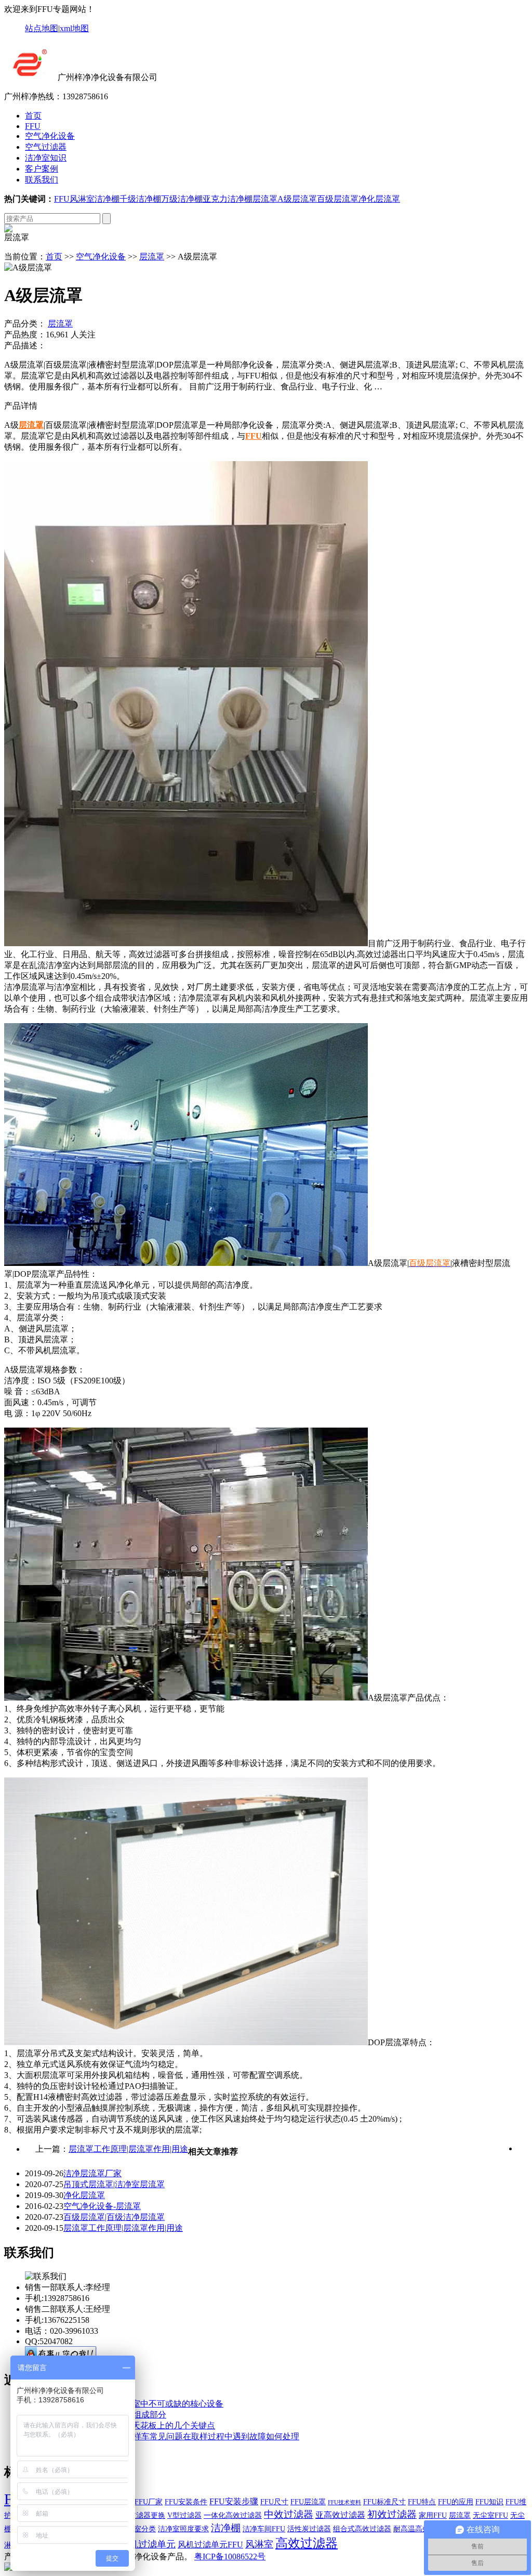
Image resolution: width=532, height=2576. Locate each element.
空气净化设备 (50, 136)
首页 (33, 116)
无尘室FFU (490, 2515)
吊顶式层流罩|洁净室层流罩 (114, 2184)
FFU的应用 (456, 2502)
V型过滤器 (184, 2515)
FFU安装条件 (186, 2502)
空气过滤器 (46, 147)
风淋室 (82, 199)
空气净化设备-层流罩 (102, 2206)
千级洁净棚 (140, 199)
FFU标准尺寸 (384, 2502)
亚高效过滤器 (340, 2515)
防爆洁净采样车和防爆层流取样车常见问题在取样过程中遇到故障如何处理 (162, 2436)
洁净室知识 (46, 158)
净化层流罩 (379, 199)
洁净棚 (107, 199)
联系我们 (42, 180)
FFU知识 (489, 2502)
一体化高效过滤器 (233, 2515)
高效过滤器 (307, 2543)
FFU (33, 126)
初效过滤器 (392, 2514)
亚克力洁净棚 (228, 199)
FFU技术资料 (344, 2502)
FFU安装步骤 (234, 2501)
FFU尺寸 (274, 2502)
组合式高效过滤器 (362, 2529)
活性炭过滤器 (309, 2529)
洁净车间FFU (264, 2529)
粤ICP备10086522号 (230, 2557)
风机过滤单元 (148, 2544)
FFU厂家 (149, 2502)
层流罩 (265, 199)
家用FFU (433, 2515)
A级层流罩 (297, 199)
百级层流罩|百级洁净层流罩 (114, 2217)
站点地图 (42, 28)
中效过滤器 (289, 2514)
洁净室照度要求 (183, 2529)
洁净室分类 (138, 2529)
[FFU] (30, 77)
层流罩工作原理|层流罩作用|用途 (128, 2149)
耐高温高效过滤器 (422, 2529)
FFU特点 (422, 2502)
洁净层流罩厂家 (92, 2173)
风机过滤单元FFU (210, 2545)
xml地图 (74, 28)
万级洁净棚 (182, 199)
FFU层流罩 (308, 2502)
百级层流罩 (338, 199)
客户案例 (42, 169)
